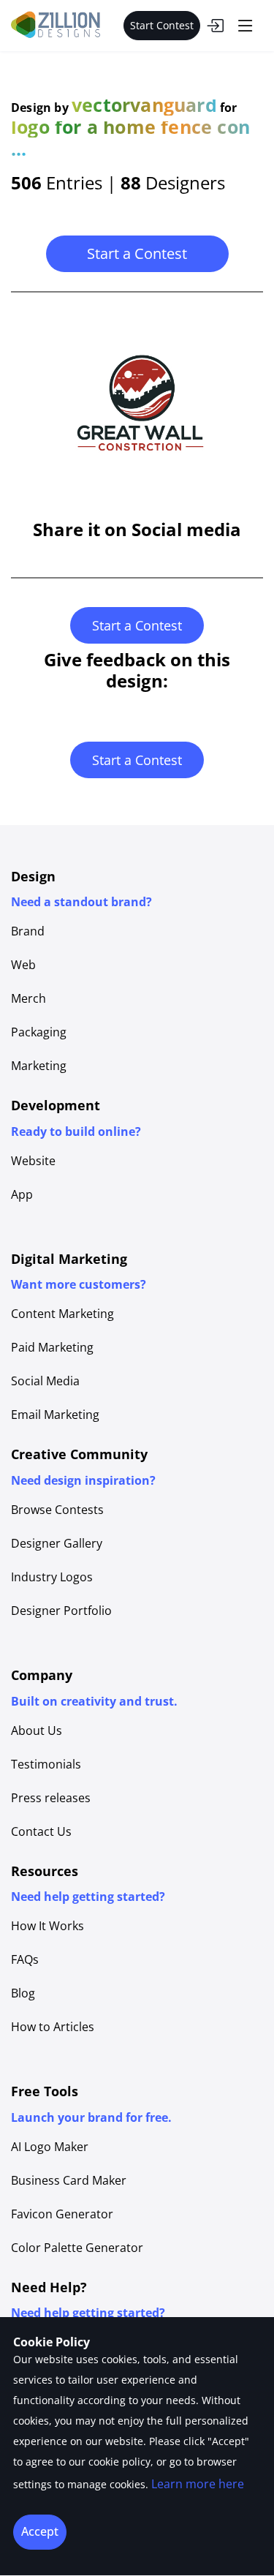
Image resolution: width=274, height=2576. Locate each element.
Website (33, 1161)
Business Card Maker (69, 2180)
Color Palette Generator (77, 2248)
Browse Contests (57, 1510)
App (22, 1194)
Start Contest (162, 25)
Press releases (51, 1798)
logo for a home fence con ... (130, 138)
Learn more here (198, 2484)
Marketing (39, 1066)
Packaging (39, 1032)
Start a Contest (137, 253)
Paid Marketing (52, 1347)
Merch (28, 998)
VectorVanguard (144, 105)
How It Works (47, 1926)
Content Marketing (62, 1314)
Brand (28, 931)
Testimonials (46, 1764)
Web (23, 965)
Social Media (45, 1381)
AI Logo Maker (50, 2147)
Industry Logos (52, 1577)
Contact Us (41, 1831)
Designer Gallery (57, 1543)
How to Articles (53, 2027)
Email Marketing (55, 1415)
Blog (23, 1993)
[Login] (215, 26)
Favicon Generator (62, 2214)
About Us (37, 1730)
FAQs (25, 1959)
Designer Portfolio (61, 1611)
